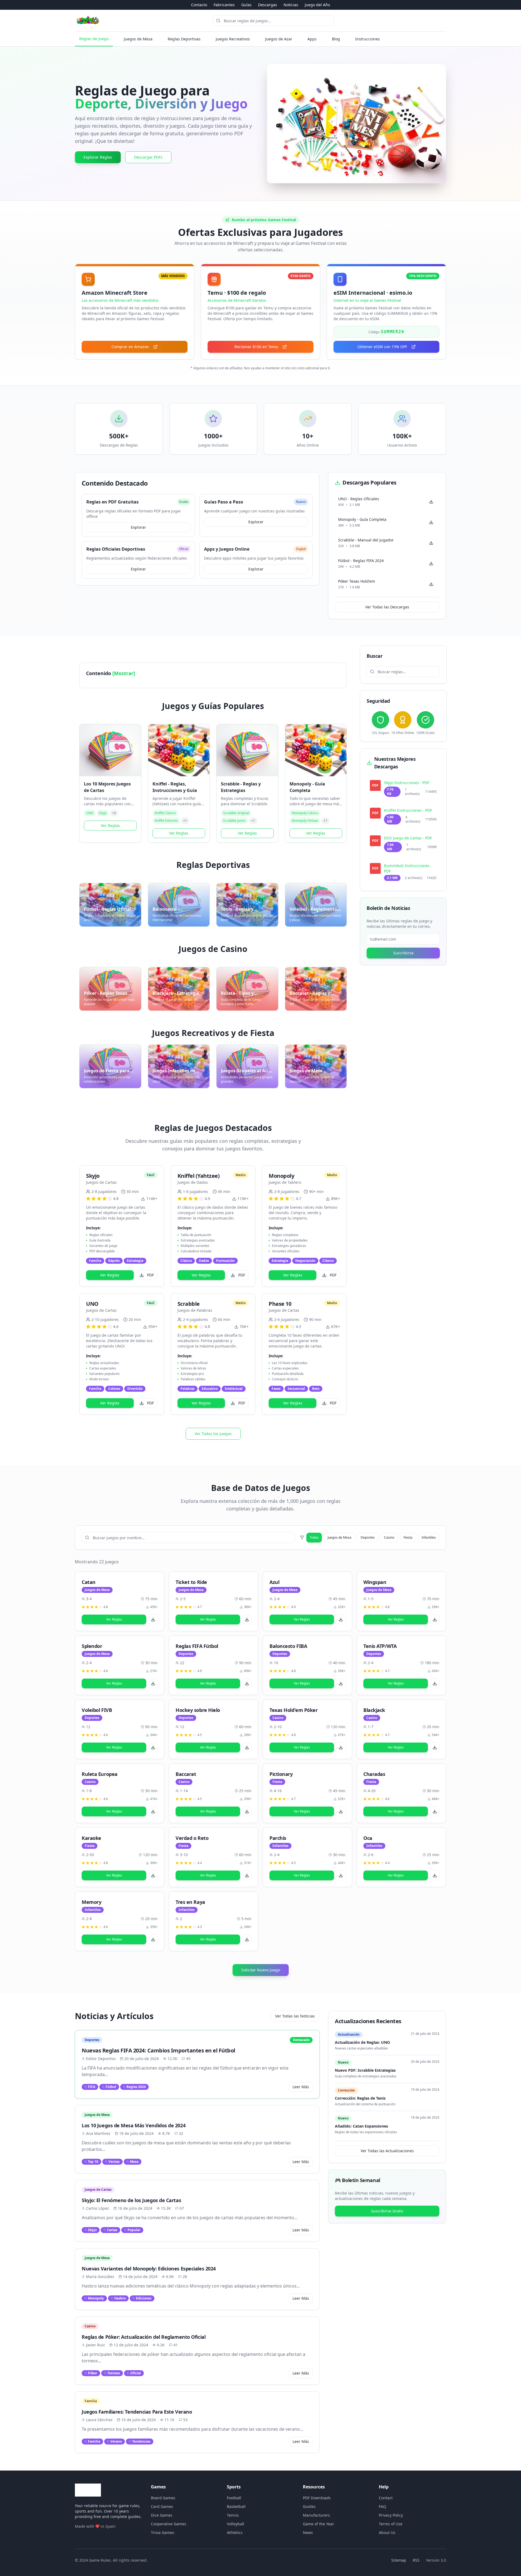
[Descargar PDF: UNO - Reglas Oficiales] (431, 502)
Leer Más (301, 2087)
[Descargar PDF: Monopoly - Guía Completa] (431, 522)
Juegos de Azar (279, 39)
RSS (416, 2560)
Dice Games (162, 2515)
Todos (314, 1537)
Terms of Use (391, 2524)
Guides (309, 2506)
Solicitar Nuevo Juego (261, 1970)
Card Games (162, 2506)
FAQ (382, 2506)
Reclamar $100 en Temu (256, 347)
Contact (386, 2498)
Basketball (236, 2506)
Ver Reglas (110, 825)
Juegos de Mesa (138, 39)
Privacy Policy (391, 2515)
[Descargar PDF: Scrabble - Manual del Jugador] (431, 543)
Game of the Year (318, 2524)
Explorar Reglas (98, 157)
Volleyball (236, 2524)
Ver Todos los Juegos (213, 1434)
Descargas (268, 5)
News (308, 2532)
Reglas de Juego (94, 39)
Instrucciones (368, 39)
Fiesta (408, 1537)
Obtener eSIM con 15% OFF (382, 347)
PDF (150, 1275)
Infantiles (429, 1537)
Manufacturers (316, 2515)
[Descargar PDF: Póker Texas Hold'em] (431, 584)
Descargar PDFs (148, 157)
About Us (387, 2532)
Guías (246, 5)
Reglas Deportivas (184, 39)
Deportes (368, 1537)
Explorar (138, 527)
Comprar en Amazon (130, 347)
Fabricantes (224, 5)
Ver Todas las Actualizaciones (387, 2151)
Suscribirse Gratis (387, 2211)
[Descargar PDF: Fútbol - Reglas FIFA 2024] (431, 563)
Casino (389, 1537)
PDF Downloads (317, 2498)
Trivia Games (163, 2532)
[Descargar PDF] (153, 1619)
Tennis (233, 2515)
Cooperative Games (169, 2524)
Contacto (199, 5)
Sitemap (399, 2560)
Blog (336, 39)
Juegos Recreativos (233, 39)
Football (234, 2498)
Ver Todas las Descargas (387, 607)
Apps (312, 39)
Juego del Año (317, 5)
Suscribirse (403, 953)
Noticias (291, 5)
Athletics (235, 2532)
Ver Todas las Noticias (295, 2016)
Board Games (163, 2498)
